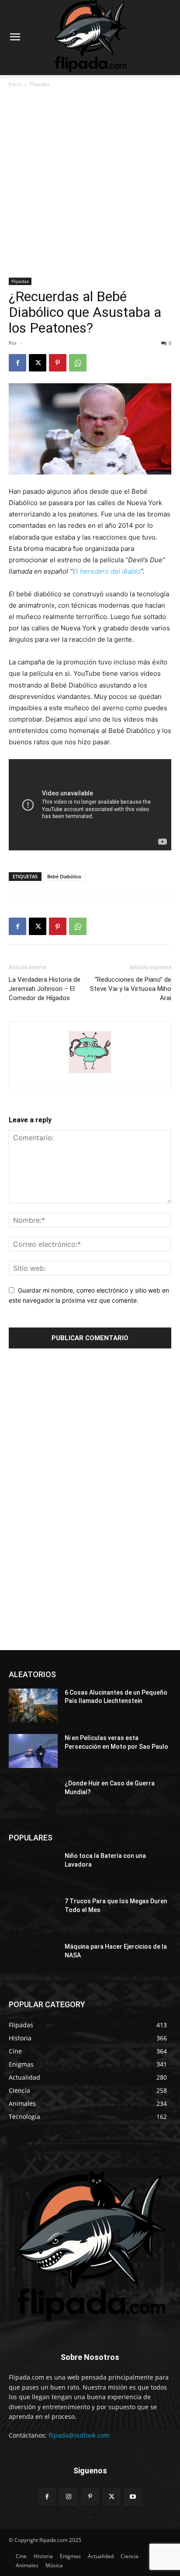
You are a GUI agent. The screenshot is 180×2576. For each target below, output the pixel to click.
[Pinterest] (58, 363)
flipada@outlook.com (79, 2435)
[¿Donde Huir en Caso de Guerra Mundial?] (33, 1796)
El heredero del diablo (107, 571)
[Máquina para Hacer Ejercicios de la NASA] (33, 1960)
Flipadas (40, 84)
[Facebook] (17, 363)
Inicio (15, 84)
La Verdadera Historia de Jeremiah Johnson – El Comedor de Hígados (45, 989)
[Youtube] (133, 2497)
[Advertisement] (90, 183)
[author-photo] (90, 1073)
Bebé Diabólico (64, 876)
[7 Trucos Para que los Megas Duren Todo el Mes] (33, 1914)
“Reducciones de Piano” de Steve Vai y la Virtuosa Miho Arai (131, 989)
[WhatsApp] (78, 363)
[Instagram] (68, 2497)
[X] (38, 363)
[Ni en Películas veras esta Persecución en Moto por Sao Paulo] (33, 1751)
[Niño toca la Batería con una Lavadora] (33, 1869)
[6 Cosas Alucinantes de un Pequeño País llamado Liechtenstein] (33, 1706)
